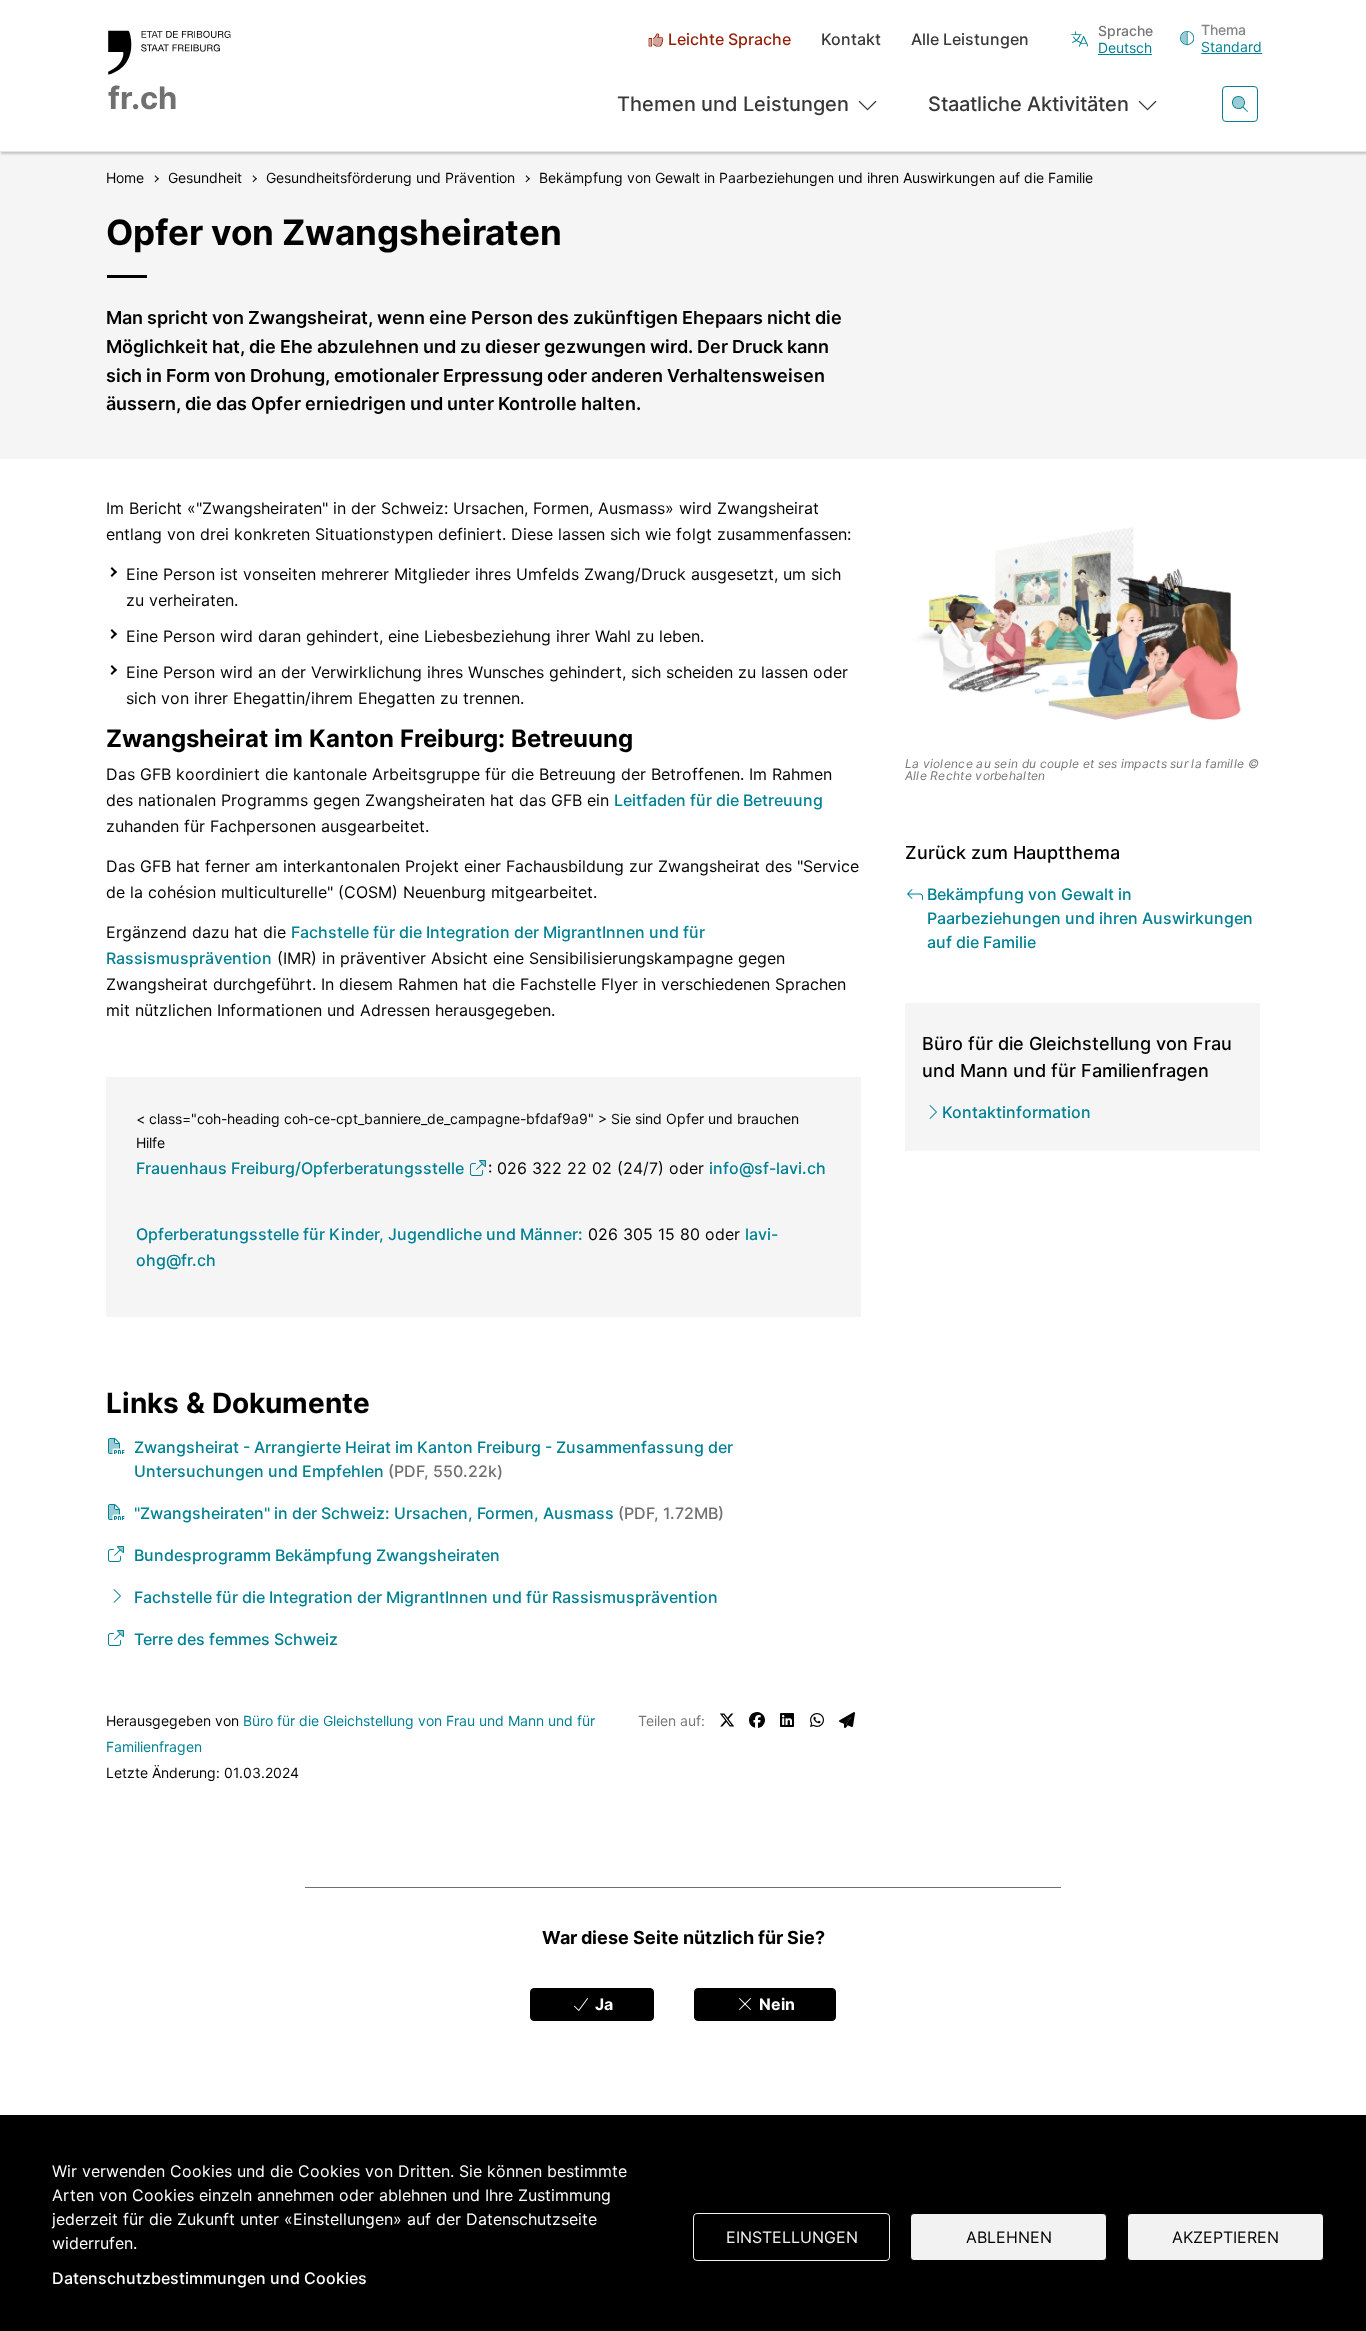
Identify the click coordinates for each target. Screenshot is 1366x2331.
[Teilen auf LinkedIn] (787, 1720)
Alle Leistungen (970, 39)
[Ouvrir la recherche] (1240, 104)
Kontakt (851, 39)
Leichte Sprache (729, 39)
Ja (602, 2004)
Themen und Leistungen (733, 104)
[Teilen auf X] (727, 1720)
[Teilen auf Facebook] (757, 1720)
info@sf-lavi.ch (767, 1168)
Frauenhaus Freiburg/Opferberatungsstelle (302, 1168)
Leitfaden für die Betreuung (718, 800)
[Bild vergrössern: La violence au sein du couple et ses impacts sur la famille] (1083, 622)
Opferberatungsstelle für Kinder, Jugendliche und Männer (357, 1234)
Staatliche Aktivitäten (1028, 104)
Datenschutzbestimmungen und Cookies (209, 2278)
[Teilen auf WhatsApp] (817, 1720)
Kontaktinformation (1016, 1112)
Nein (775, 2004)
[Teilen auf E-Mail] (847, 1720)
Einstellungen (792, 2237)
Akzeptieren (1225, 2237)
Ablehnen (1009, 2237)
